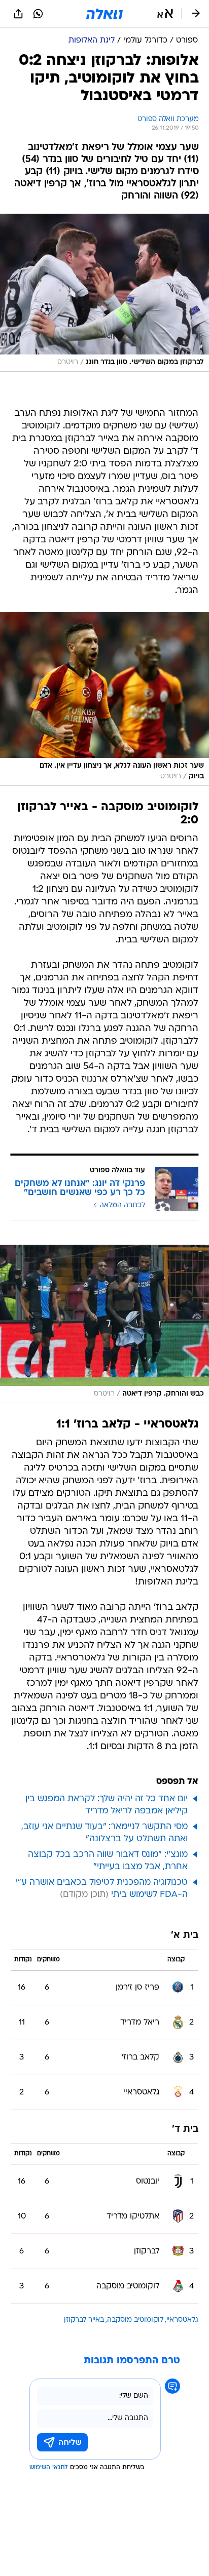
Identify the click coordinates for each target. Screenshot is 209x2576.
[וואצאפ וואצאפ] (38, 14)
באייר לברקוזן (84, 2320)
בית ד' (185, 2130)
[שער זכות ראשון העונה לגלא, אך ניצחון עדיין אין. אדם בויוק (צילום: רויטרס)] (104, 699)
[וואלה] (104, 14)
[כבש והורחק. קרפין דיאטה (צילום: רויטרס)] (104, 1324)
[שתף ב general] (18, 14)
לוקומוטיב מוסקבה (135, 2320)
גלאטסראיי (182, 2320)
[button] (165, 14)
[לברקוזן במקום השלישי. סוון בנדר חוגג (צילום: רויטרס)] (104, 293)
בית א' (185, 1936)
